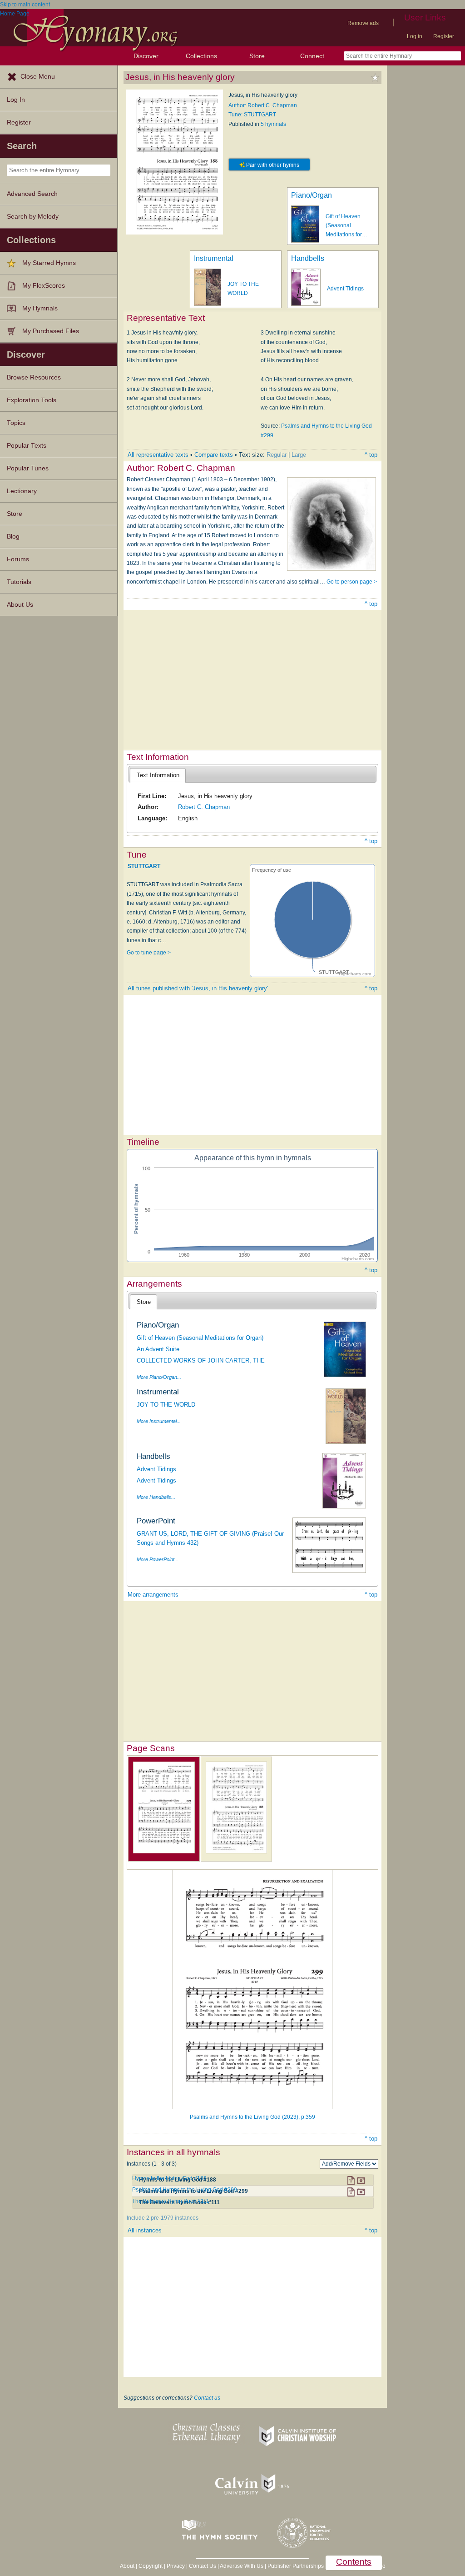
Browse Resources (34, 377)
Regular (277, 455)
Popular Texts (27, 446)
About (127, 2566)
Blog (13, 537)
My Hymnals (40, 308)
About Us (20, 605)
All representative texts (158, 455)
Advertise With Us (242, 2566)
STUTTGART (144, 866)
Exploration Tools (32, 400)
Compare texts (214, 455)
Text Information (158, 775)
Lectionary (22, 491)
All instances (145, 2230)
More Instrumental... (159, 1421)
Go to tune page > (149, 953)
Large (299, 455)
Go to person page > (352, 582)
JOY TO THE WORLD (166, 1405)
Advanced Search (32, 194)
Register (444, 36)
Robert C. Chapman (204, 807)
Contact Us (203, 2566)
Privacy (176, 2566)
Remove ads (363, 23)
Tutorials (19, 582)
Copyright (151, 2566)
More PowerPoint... (158, 1559)
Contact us (207, 2398)
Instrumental (214, 258)
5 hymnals (273, 124)
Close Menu (38, 77)
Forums (18, 559)
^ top (371, 455)
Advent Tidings (345, 289)
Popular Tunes (28, 468)
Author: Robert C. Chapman (263, 105)
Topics (16, 423)
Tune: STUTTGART (252, 115)
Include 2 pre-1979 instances (163, 2218)
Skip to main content (25, 5)
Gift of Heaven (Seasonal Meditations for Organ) (200, 1338)
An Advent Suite (158, 1349)
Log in (415, 36)
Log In (16, 100)
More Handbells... (156, 1497)
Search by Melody (33, 217)
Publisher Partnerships (296, 2566)
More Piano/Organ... (159, 1377)
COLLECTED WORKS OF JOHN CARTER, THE (201, 1360)
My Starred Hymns (49, 263)
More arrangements (153, 1595)
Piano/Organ (312, 195)
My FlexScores (44, 286)
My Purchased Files (51, 331)
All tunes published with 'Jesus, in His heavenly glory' (198, 988)
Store (257, 56)
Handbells (308, 258)
